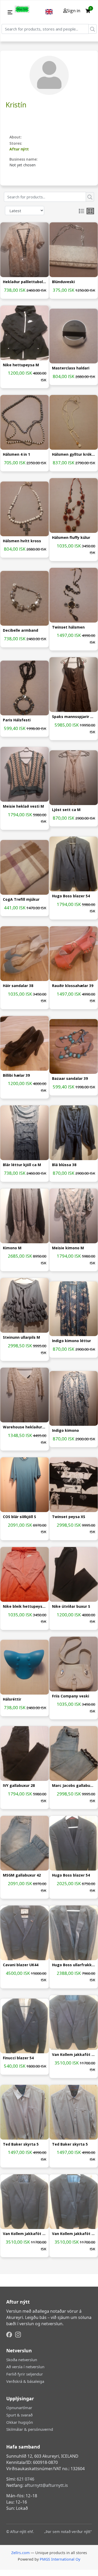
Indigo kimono (65, 1431)
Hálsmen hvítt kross (22, 541)
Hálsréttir (12, 1699)
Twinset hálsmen (68, 627)
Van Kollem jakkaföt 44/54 (25, 2234)
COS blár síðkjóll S (19, 1517)
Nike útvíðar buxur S (71, 1607)
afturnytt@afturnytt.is (46, 2485)
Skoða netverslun (22, 2360)
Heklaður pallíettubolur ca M (25, 282)
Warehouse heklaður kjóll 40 (25, 1427)
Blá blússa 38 (64, 1165)
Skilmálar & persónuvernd (30, 2429)
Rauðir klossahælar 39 (73, 986)
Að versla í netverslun (25, 2367)
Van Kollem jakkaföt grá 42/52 (74, 2055)
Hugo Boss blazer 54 (71, 896)
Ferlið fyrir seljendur (25, 2374)
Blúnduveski (63, 282)
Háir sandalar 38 (18, 986)
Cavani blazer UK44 (21, 1965)
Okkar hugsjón (20, 2422)
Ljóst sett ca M (66, 810)
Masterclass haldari (71, 368)
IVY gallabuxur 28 (19, 1786)
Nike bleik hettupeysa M (25, 1607)
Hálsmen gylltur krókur (74, 455)
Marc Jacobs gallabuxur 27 (74, 1786)
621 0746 (25, 2479)
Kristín (16, 105)
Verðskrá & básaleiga (25, 2381)
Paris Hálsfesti (17, 720)
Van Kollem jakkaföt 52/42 (74, 2234)
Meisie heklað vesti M (23, 806)
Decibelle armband (21, 631)
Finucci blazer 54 (18, 2058)
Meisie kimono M (68, 1248)
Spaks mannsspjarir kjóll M (74, 717)
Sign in (74, 11)
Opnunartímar (19, 2408)
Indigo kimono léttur (71, 1341)
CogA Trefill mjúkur (21, 900)
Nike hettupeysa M (21, 365)
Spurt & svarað (19, 2415)
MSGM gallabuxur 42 (22, 1875)
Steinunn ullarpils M (21, 1338)
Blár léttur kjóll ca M (22, 1165)
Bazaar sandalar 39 (70, 1079)
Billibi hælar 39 (16, 1076)
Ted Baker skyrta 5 (21, 2144)
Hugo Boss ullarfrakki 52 (74, 1965)
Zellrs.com (20, 2553)
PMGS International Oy (60, 2559)
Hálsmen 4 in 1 (16, 455)
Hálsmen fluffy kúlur (71, 538)
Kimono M (12, 1248)
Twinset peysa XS (69, 1517)
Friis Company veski (71, 1696)
